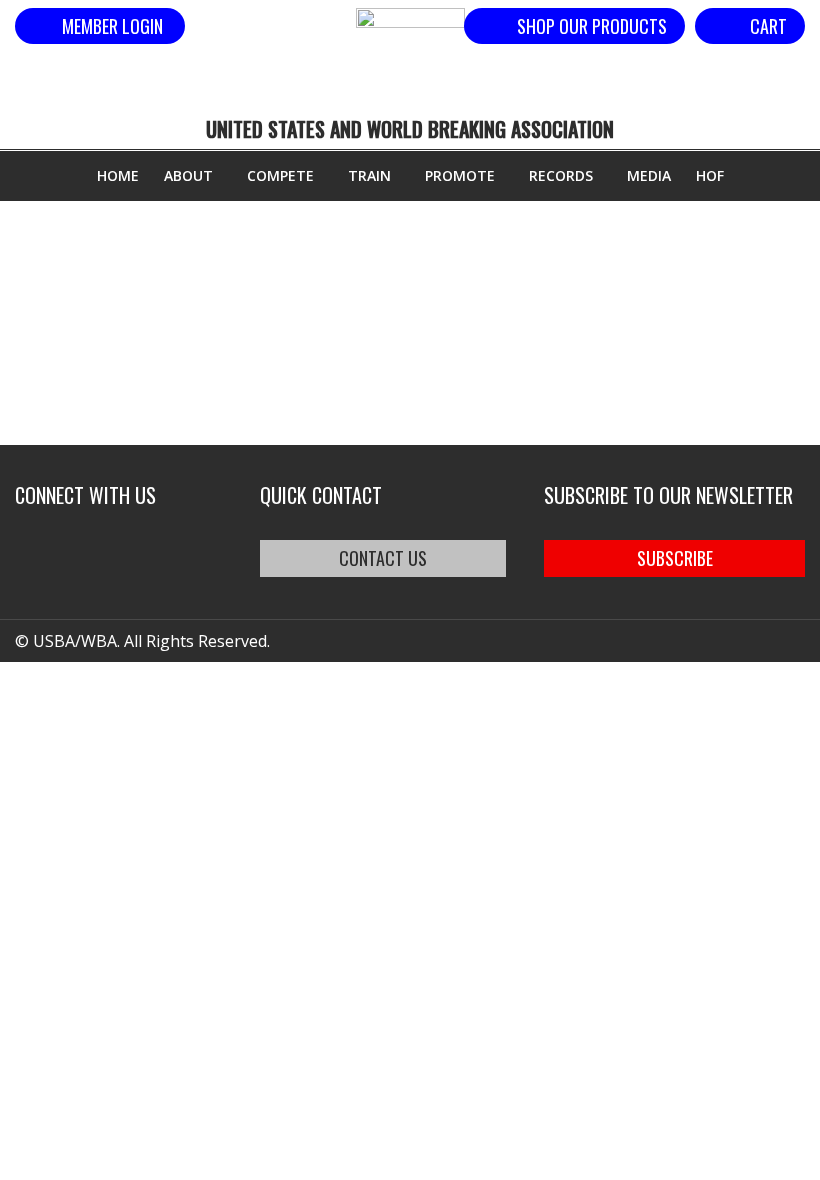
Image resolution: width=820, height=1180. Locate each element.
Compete (280, 175)
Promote (460, 175)
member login (112, 26)
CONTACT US (383, 558)
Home (118, 175)
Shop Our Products (592, 26)
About (188, 175)
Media (649, 175)
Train (369, 175)
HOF (710, 175)
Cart (768, 26)
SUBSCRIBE (675, 558)
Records (561, 175)
